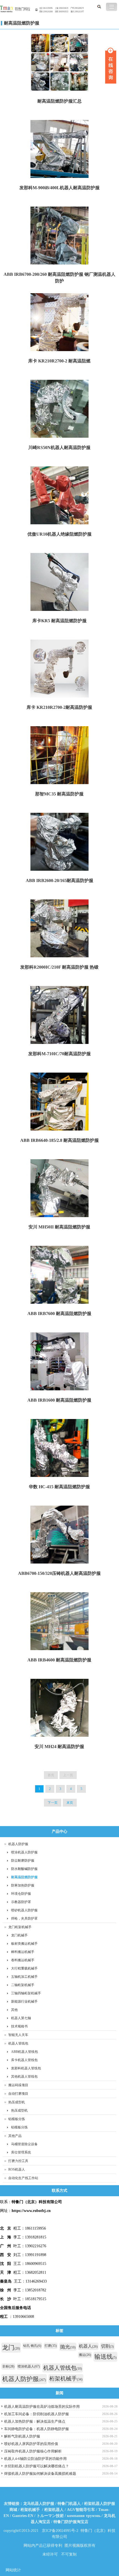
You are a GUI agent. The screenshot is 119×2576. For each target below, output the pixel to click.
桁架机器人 (54, 2510)
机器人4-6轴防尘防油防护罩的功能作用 (35, 2459)
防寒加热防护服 (23, 1885)
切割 (107, 2346)
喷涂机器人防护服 (24, 1852)
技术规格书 (19, 2026)
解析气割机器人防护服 (22, 2436)
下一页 (53, 1803)
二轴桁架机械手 (23, 1985)
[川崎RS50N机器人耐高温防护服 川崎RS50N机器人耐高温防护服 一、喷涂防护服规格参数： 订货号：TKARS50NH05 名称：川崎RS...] (59, 409)
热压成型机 (17, 2102)
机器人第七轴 (21, 2018)
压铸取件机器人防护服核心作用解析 (33, 2451)
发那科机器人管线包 (26, 2068)
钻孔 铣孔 (32, 2346)
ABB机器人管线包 (24, 2052)
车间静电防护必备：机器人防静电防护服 (37, 2429)
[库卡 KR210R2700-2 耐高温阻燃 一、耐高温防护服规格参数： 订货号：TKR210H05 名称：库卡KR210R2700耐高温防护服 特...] (59, 323)
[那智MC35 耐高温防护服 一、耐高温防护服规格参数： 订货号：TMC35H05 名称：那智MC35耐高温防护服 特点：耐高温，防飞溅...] (59, 756)
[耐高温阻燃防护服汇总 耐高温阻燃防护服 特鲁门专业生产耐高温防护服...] (59, 63)
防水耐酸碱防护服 (24, 1869)
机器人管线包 (18, 2043)
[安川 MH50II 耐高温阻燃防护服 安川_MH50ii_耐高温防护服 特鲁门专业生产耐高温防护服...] (59, 1189)
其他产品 (15, 2136)
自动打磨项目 (18, 2094)
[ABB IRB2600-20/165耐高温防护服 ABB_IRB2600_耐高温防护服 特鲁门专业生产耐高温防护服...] (59, 842)
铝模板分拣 (17, 2119)
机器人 (88, 2346)
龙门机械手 (19, 1935)
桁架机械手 (66, 2379)
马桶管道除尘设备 (24, 2144)
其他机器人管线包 (24, 2077)
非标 (8, 2366)
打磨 (51, 2346)
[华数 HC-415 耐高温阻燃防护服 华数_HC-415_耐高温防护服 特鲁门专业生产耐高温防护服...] (59, 1449)
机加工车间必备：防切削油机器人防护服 (37, 2414)
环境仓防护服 (21, 1894)
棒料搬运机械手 (23, 1952)
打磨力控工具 (18, 2161)
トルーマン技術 (50, 2516)
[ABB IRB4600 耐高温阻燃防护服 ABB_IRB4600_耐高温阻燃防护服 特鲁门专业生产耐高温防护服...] (59, 1622)
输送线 (105, 2357)
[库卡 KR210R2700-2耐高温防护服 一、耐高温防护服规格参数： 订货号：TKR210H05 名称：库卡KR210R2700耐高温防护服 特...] (59, 669)
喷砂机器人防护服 (24, 1910)
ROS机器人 (17, 2169)
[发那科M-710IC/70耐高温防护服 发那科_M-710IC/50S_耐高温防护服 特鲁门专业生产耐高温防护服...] (59, 1016)
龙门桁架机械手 (20, 1927)
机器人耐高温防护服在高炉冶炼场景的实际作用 (42, 2407)
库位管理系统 (21, 2152)
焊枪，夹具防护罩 (24, 1918)
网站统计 (13, 2570)
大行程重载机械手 (24, 1968)
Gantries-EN (23, 2516)
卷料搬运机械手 (23, 1960)
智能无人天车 (18, 2035)
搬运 (85, 2355)
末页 (70, 1803)
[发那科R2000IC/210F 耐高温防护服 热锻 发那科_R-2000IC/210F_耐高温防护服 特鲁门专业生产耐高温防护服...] (59, 929)
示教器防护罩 (21, 1902)
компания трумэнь (84, 2516)
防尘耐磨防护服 (23, 1861)
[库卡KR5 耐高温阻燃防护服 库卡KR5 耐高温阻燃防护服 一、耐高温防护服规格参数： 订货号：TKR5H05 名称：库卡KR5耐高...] (59, 582)
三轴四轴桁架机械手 (26, 1993)
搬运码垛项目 (18, 2085)
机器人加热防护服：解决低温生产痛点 (35, 2421)
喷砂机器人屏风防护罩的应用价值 (31, 2444)
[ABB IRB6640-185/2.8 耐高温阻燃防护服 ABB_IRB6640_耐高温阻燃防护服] (59, 1102)
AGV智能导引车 (81, 2510)
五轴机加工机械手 (24, 1977)
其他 (14, 2010)
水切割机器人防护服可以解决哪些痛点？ (37, 2466)
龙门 (11, 2347)
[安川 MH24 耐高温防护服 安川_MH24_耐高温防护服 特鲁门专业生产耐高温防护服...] (59, 1708)
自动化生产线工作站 (23, 2178)
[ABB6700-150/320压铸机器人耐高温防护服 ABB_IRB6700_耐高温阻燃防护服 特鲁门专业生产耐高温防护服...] (59, 1535)
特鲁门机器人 (69, 2504)
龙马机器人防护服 (39, 2504)
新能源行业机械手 (24, 2002)
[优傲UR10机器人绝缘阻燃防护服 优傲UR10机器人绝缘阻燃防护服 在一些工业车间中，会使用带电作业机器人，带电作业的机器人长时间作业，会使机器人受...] (59, 496)
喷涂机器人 (29, 2366)
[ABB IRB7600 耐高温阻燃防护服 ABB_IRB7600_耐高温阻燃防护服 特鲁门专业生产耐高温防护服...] (59, 1275)
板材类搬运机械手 (24, 1944)
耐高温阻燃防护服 (22, 23)
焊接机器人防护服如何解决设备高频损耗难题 (40, 2474)
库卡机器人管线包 (24, 2060)
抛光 (68, 2347)
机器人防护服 (18, 1844)
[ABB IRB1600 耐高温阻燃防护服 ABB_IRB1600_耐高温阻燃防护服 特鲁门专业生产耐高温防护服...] (59, 1362)
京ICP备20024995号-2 (60, 2531)
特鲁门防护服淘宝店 (71, 2522)
